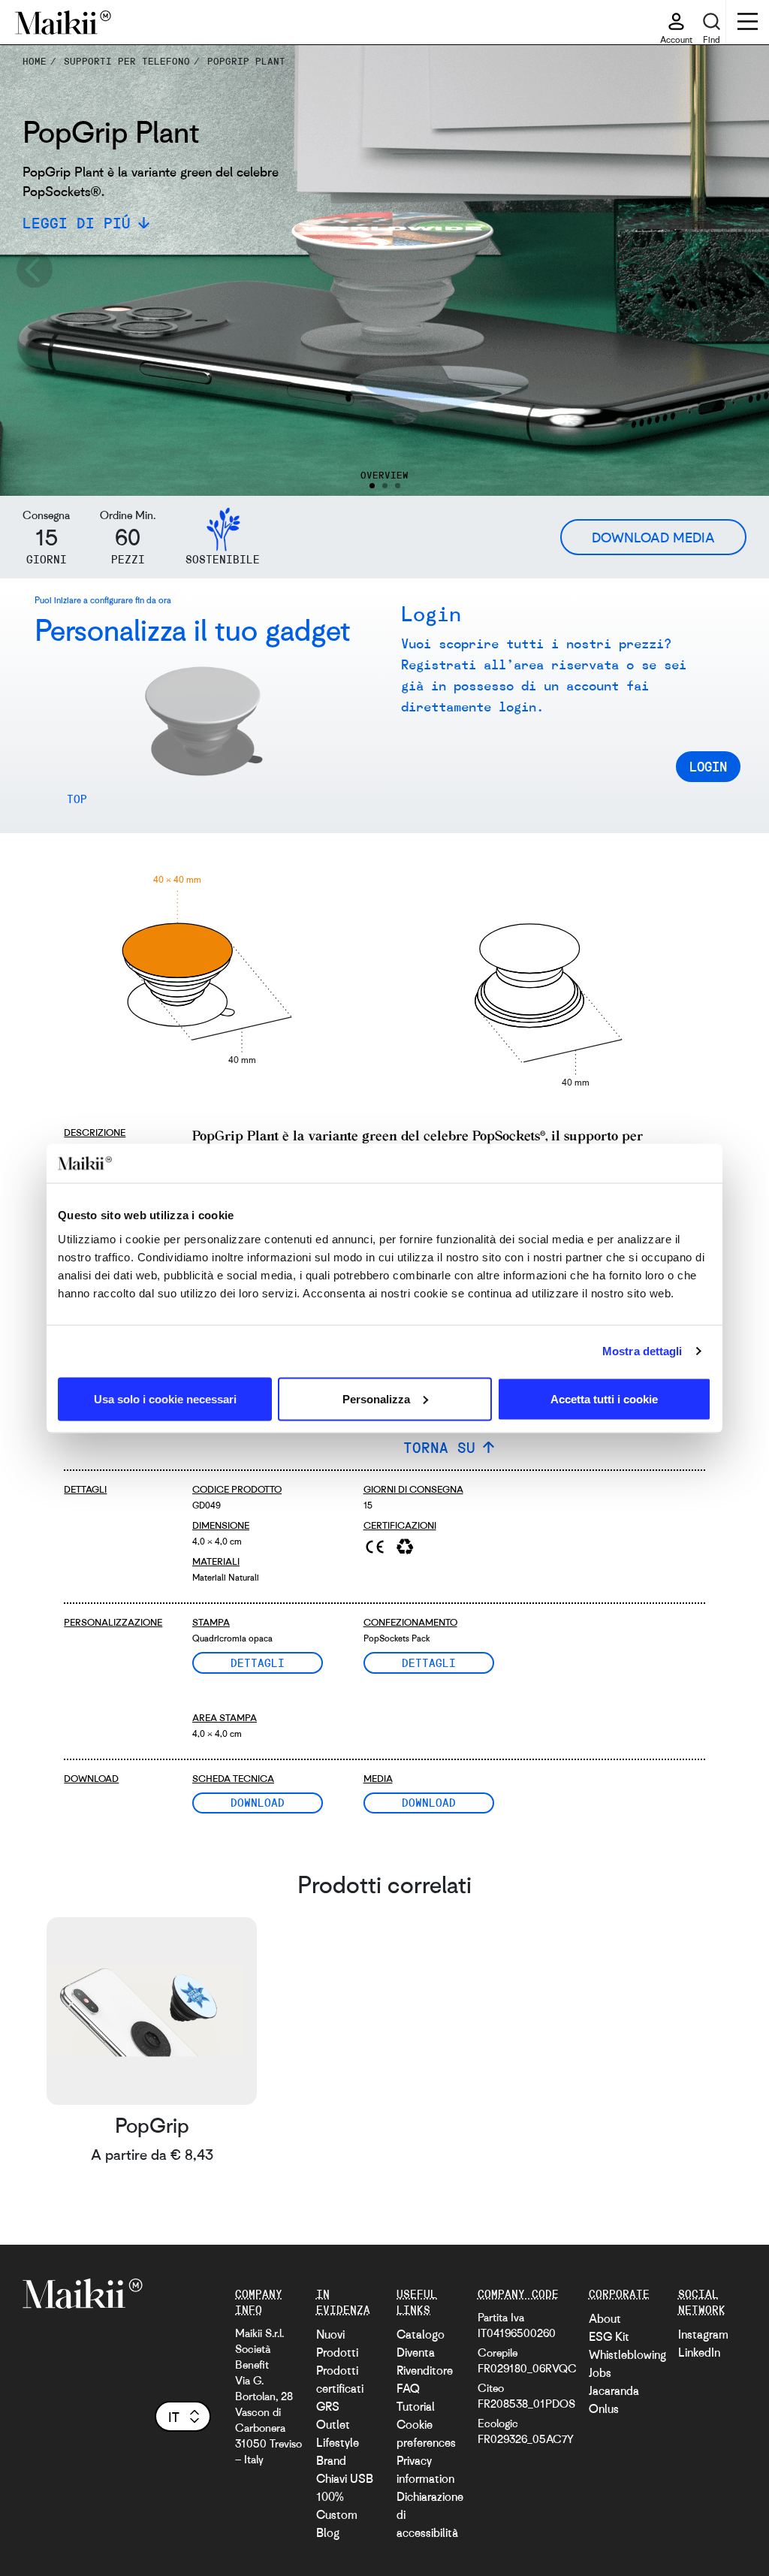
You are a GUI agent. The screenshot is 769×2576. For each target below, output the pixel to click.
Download (258, 1802)
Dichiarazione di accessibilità (430, 2514)
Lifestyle (338, 2442)
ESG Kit (609, 2336)
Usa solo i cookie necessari (165, 1398)
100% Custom (337, 2505)
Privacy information (425, 2469)
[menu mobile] (748, 23)
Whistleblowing (627, 2354)
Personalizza (376, 1398)
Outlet (333, 2424)
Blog (328, 2532)
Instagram (703, 2334)
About (605, 2318)
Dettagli (258, 1662)
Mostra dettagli (642, 1351)
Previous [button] (34, 270)
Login (708, 766)
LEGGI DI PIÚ (77, 223)
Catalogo (421, 2334)
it (174, 2417)
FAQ (408, 2388)
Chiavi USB (345, 2478)
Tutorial (416, 2406)
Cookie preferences (426, 2433)
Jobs (600, 2372)
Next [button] (735, 270)
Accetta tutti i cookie (604, 1398)
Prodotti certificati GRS (340, 2388)
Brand (331, 2460)
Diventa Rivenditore (425, 2361)
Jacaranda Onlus (614, 2399)
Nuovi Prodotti (337, 2343)
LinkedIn (699, 2352)
